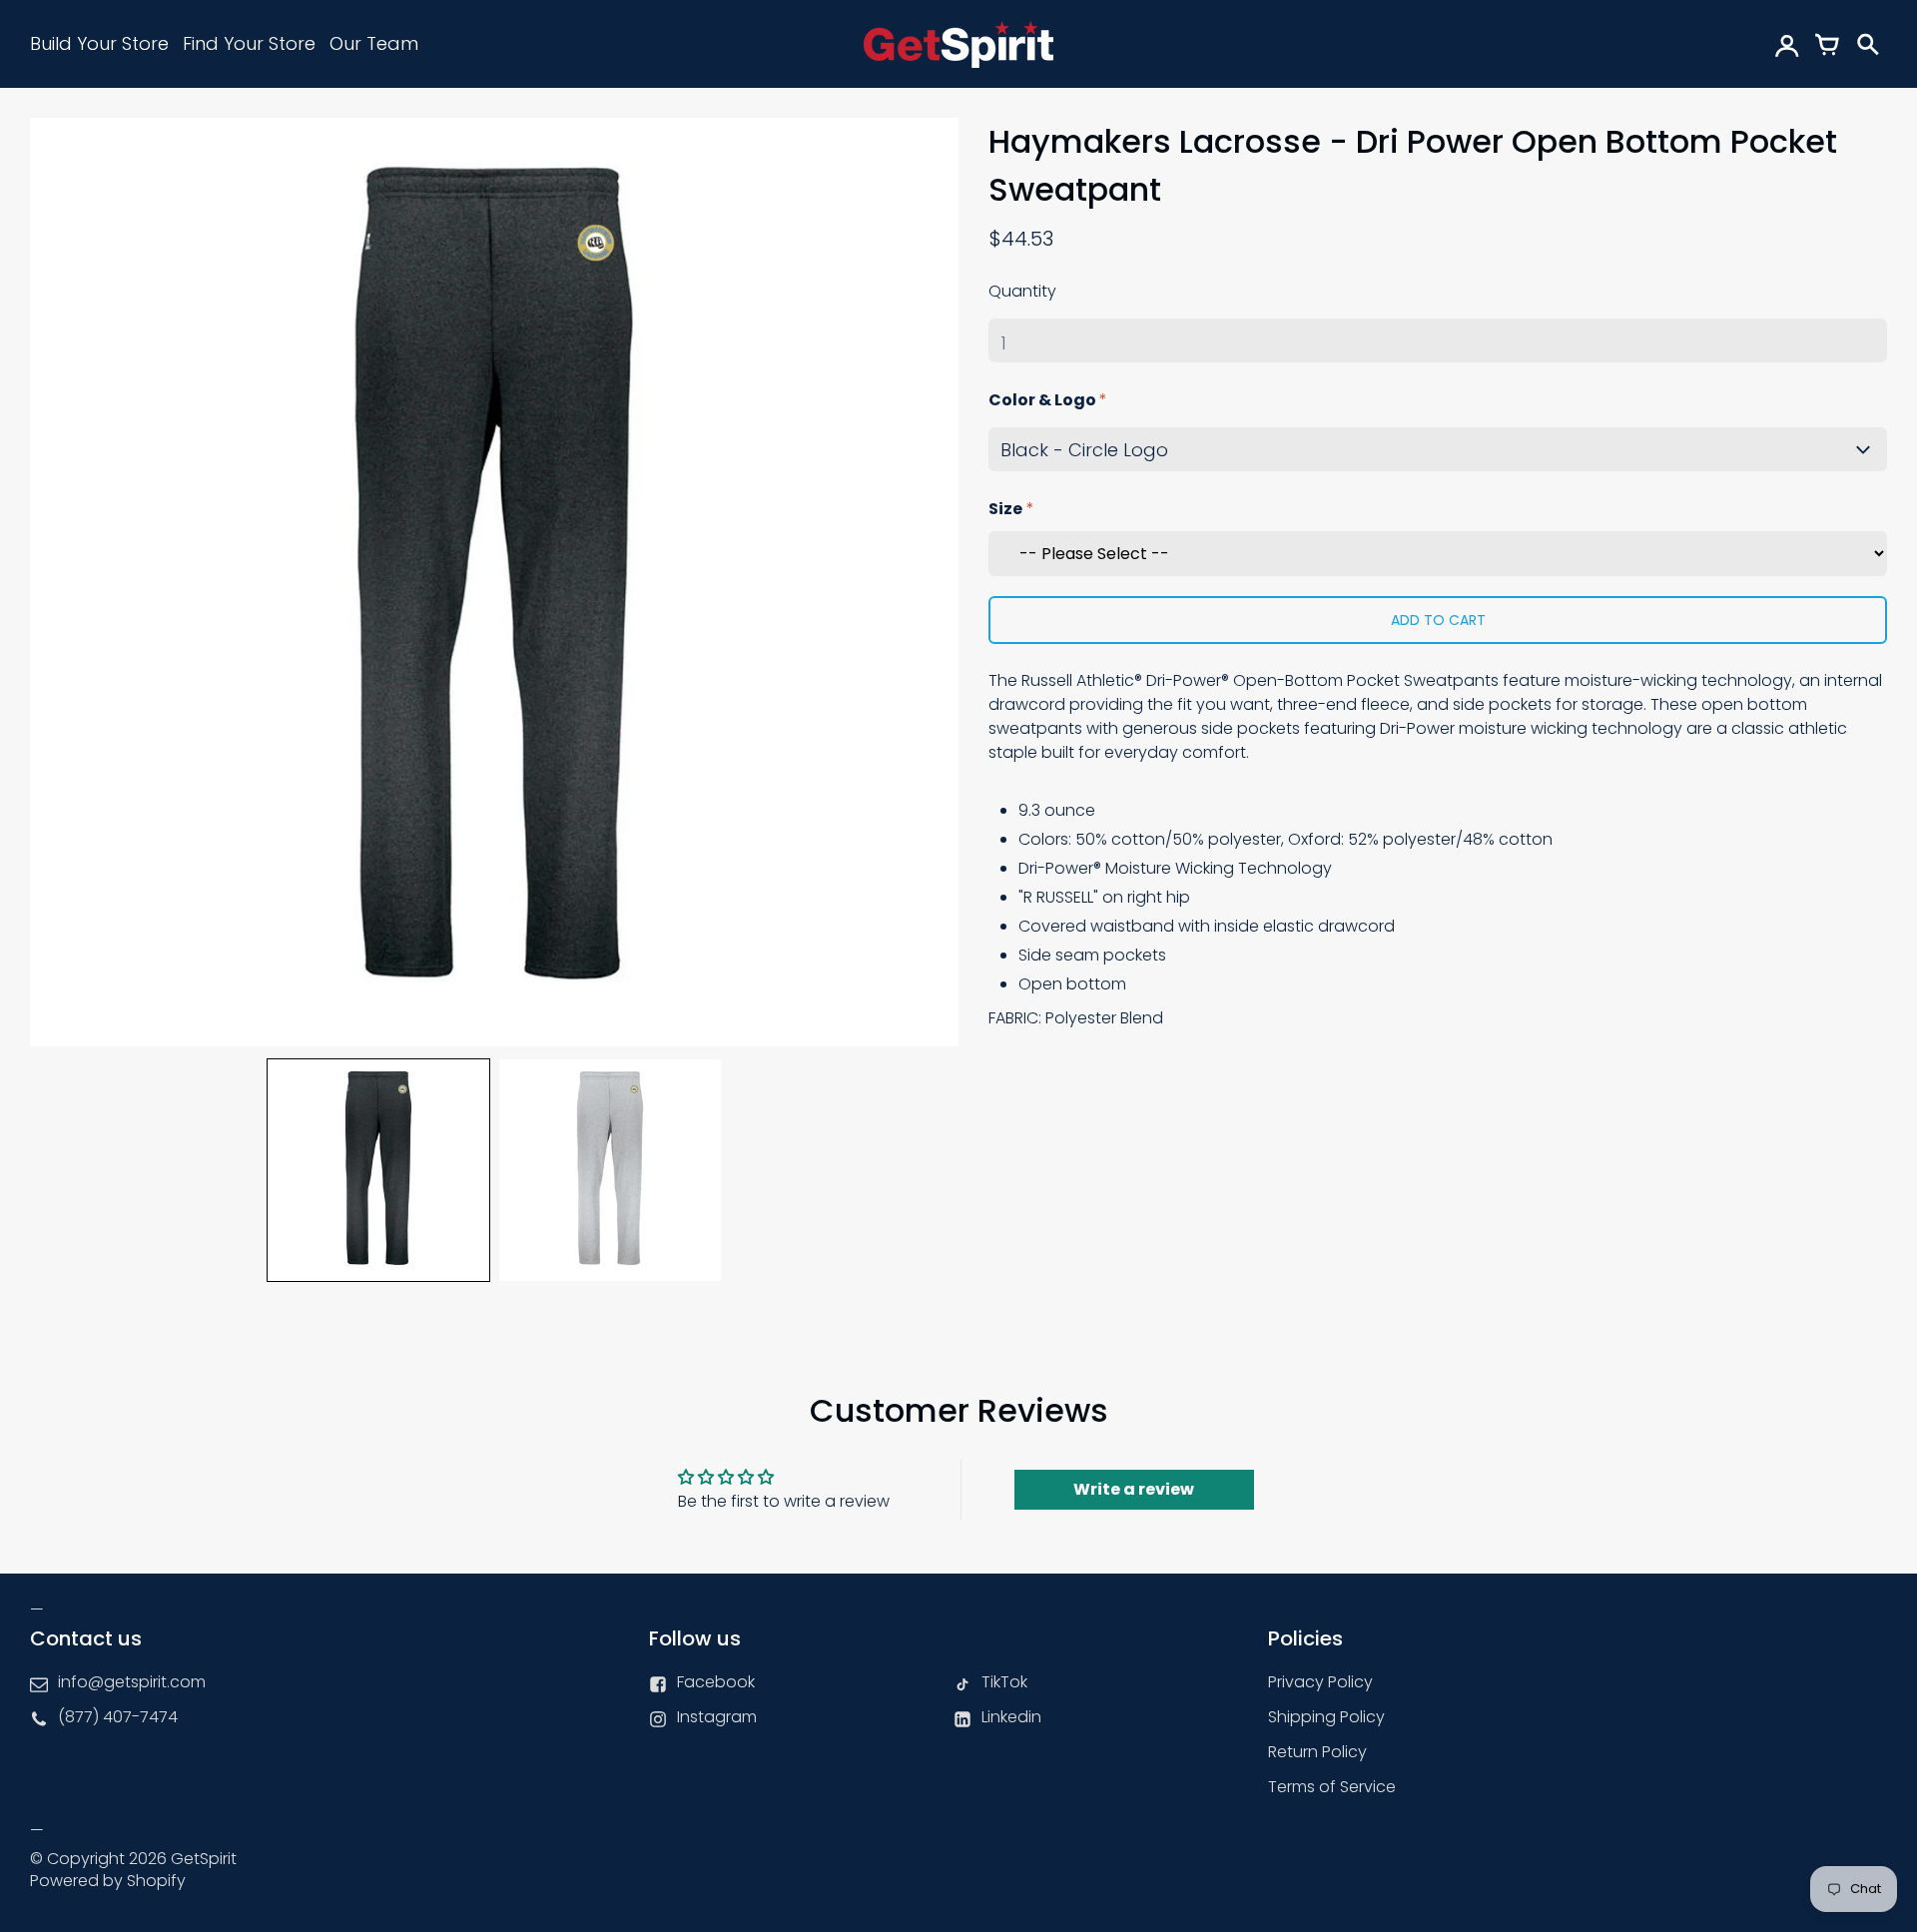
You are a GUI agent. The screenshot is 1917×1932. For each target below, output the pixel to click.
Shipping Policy (1326, 1717)
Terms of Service (1332, 1787)
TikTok (1004, 1682)
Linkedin (1011, 1717)
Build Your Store (99, 43)
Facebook (716, 1682)
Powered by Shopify (108, 1881)
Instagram (717, 1717)
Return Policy (1317, 1752)
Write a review (1134, 1489)
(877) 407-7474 (118, 1717)
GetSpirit (204, 1859)
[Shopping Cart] (1827, 44)
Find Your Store (249, 43)
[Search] (1867, 44)
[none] (378, 1170)
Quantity (1022, 291)
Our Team (374, 43)
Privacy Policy (1320, 1682)
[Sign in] (1787, 44)
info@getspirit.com (132, 1682)
